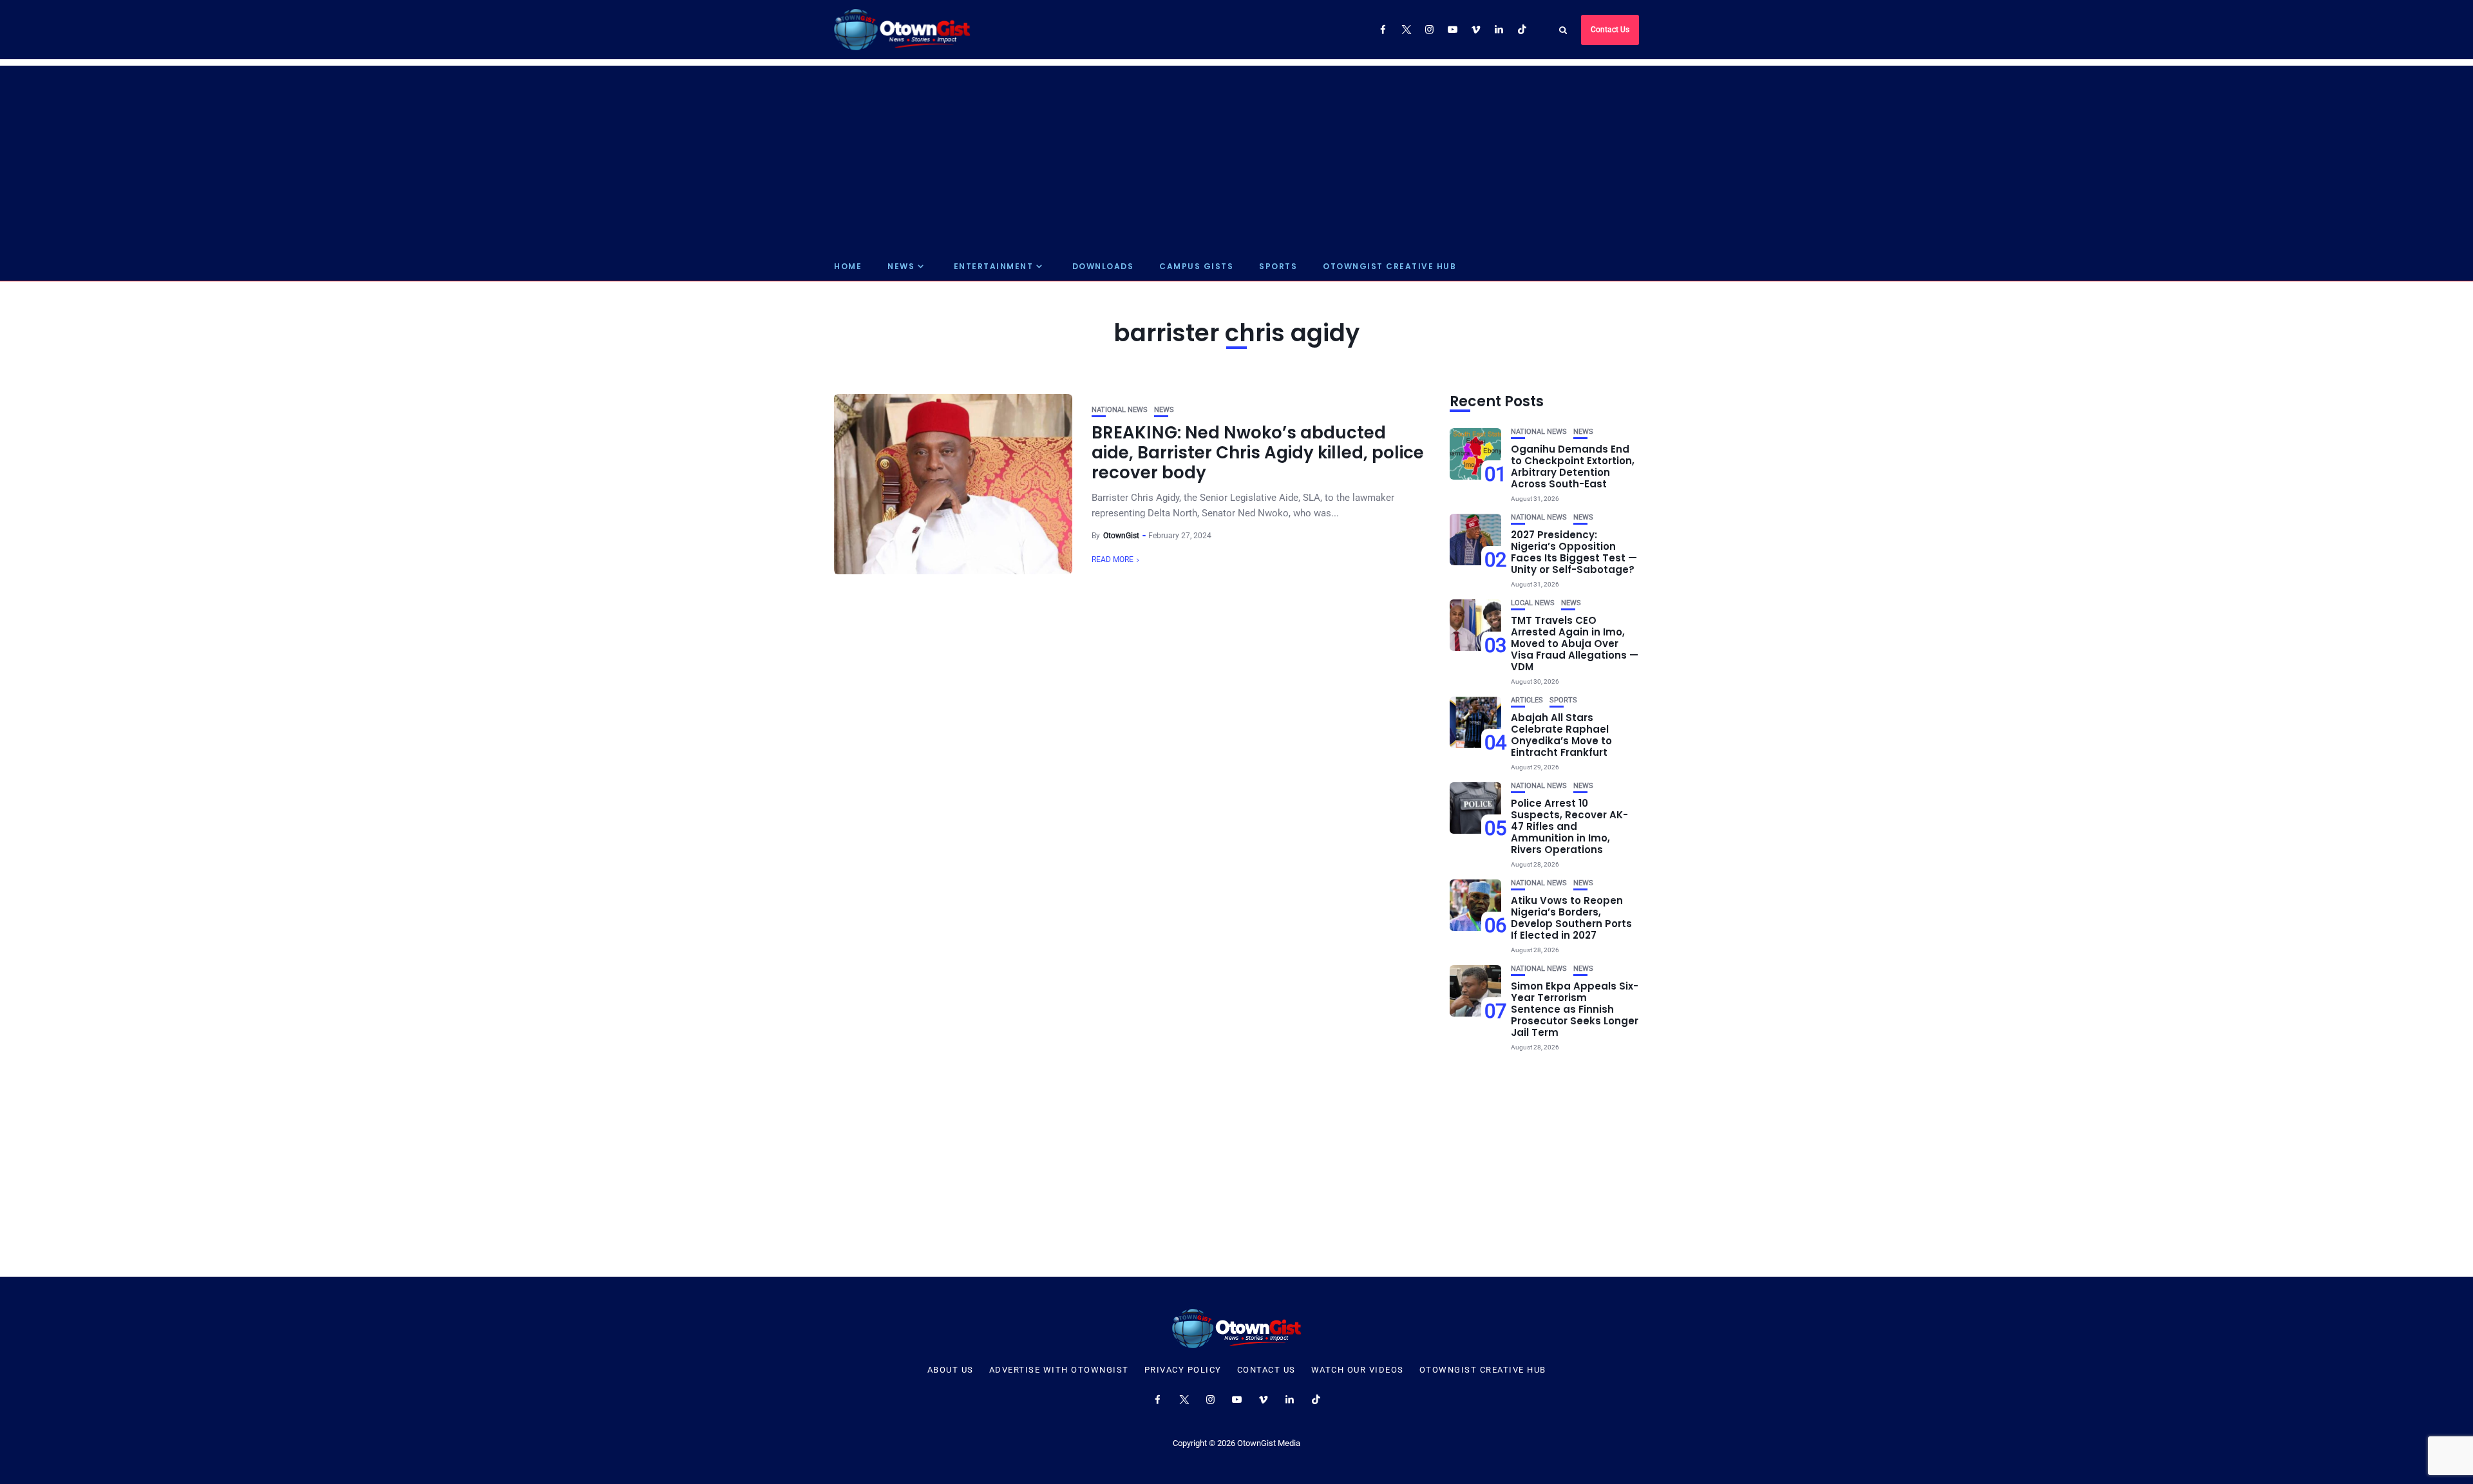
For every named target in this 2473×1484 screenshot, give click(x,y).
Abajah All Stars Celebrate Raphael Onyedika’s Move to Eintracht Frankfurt (1561, 735)
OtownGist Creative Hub (1389, 266)
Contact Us (1610, 30)
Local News (1533, 603)
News (901, 266)
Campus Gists (1196, 266)
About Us (951, 1370)
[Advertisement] (1236, 156)
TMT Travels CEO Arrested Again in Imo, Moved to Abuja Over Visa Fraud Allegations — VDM (1575, 643)
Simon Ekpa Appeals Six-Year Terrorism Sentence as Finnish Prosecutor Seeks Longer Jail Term (1575, 1009)
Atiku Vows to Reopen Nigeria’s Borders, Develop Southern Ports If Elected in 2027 (1571, 918)
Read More (1113, 559)
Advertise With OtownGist (1059, 1370)
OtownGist (1121, 536)
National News (1120, 410)
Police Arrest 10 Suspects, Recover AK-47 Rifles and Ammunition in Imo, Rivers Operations (1569, 826)
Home (848, 266)
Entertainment (994, 266)
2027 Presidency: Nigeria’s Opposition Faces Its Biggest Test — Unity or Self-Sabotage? (1574, 552)
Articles (1527, 700)
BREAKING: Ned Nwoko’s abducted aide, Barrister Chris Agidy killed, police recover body (1258, 453)
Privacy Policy (1183, 1370)
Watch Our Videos (1358, 1370)
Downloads (1103, 266)
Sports (1278, 266)
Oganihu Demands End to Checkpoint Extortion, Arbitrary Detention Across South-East (1573, 466)
